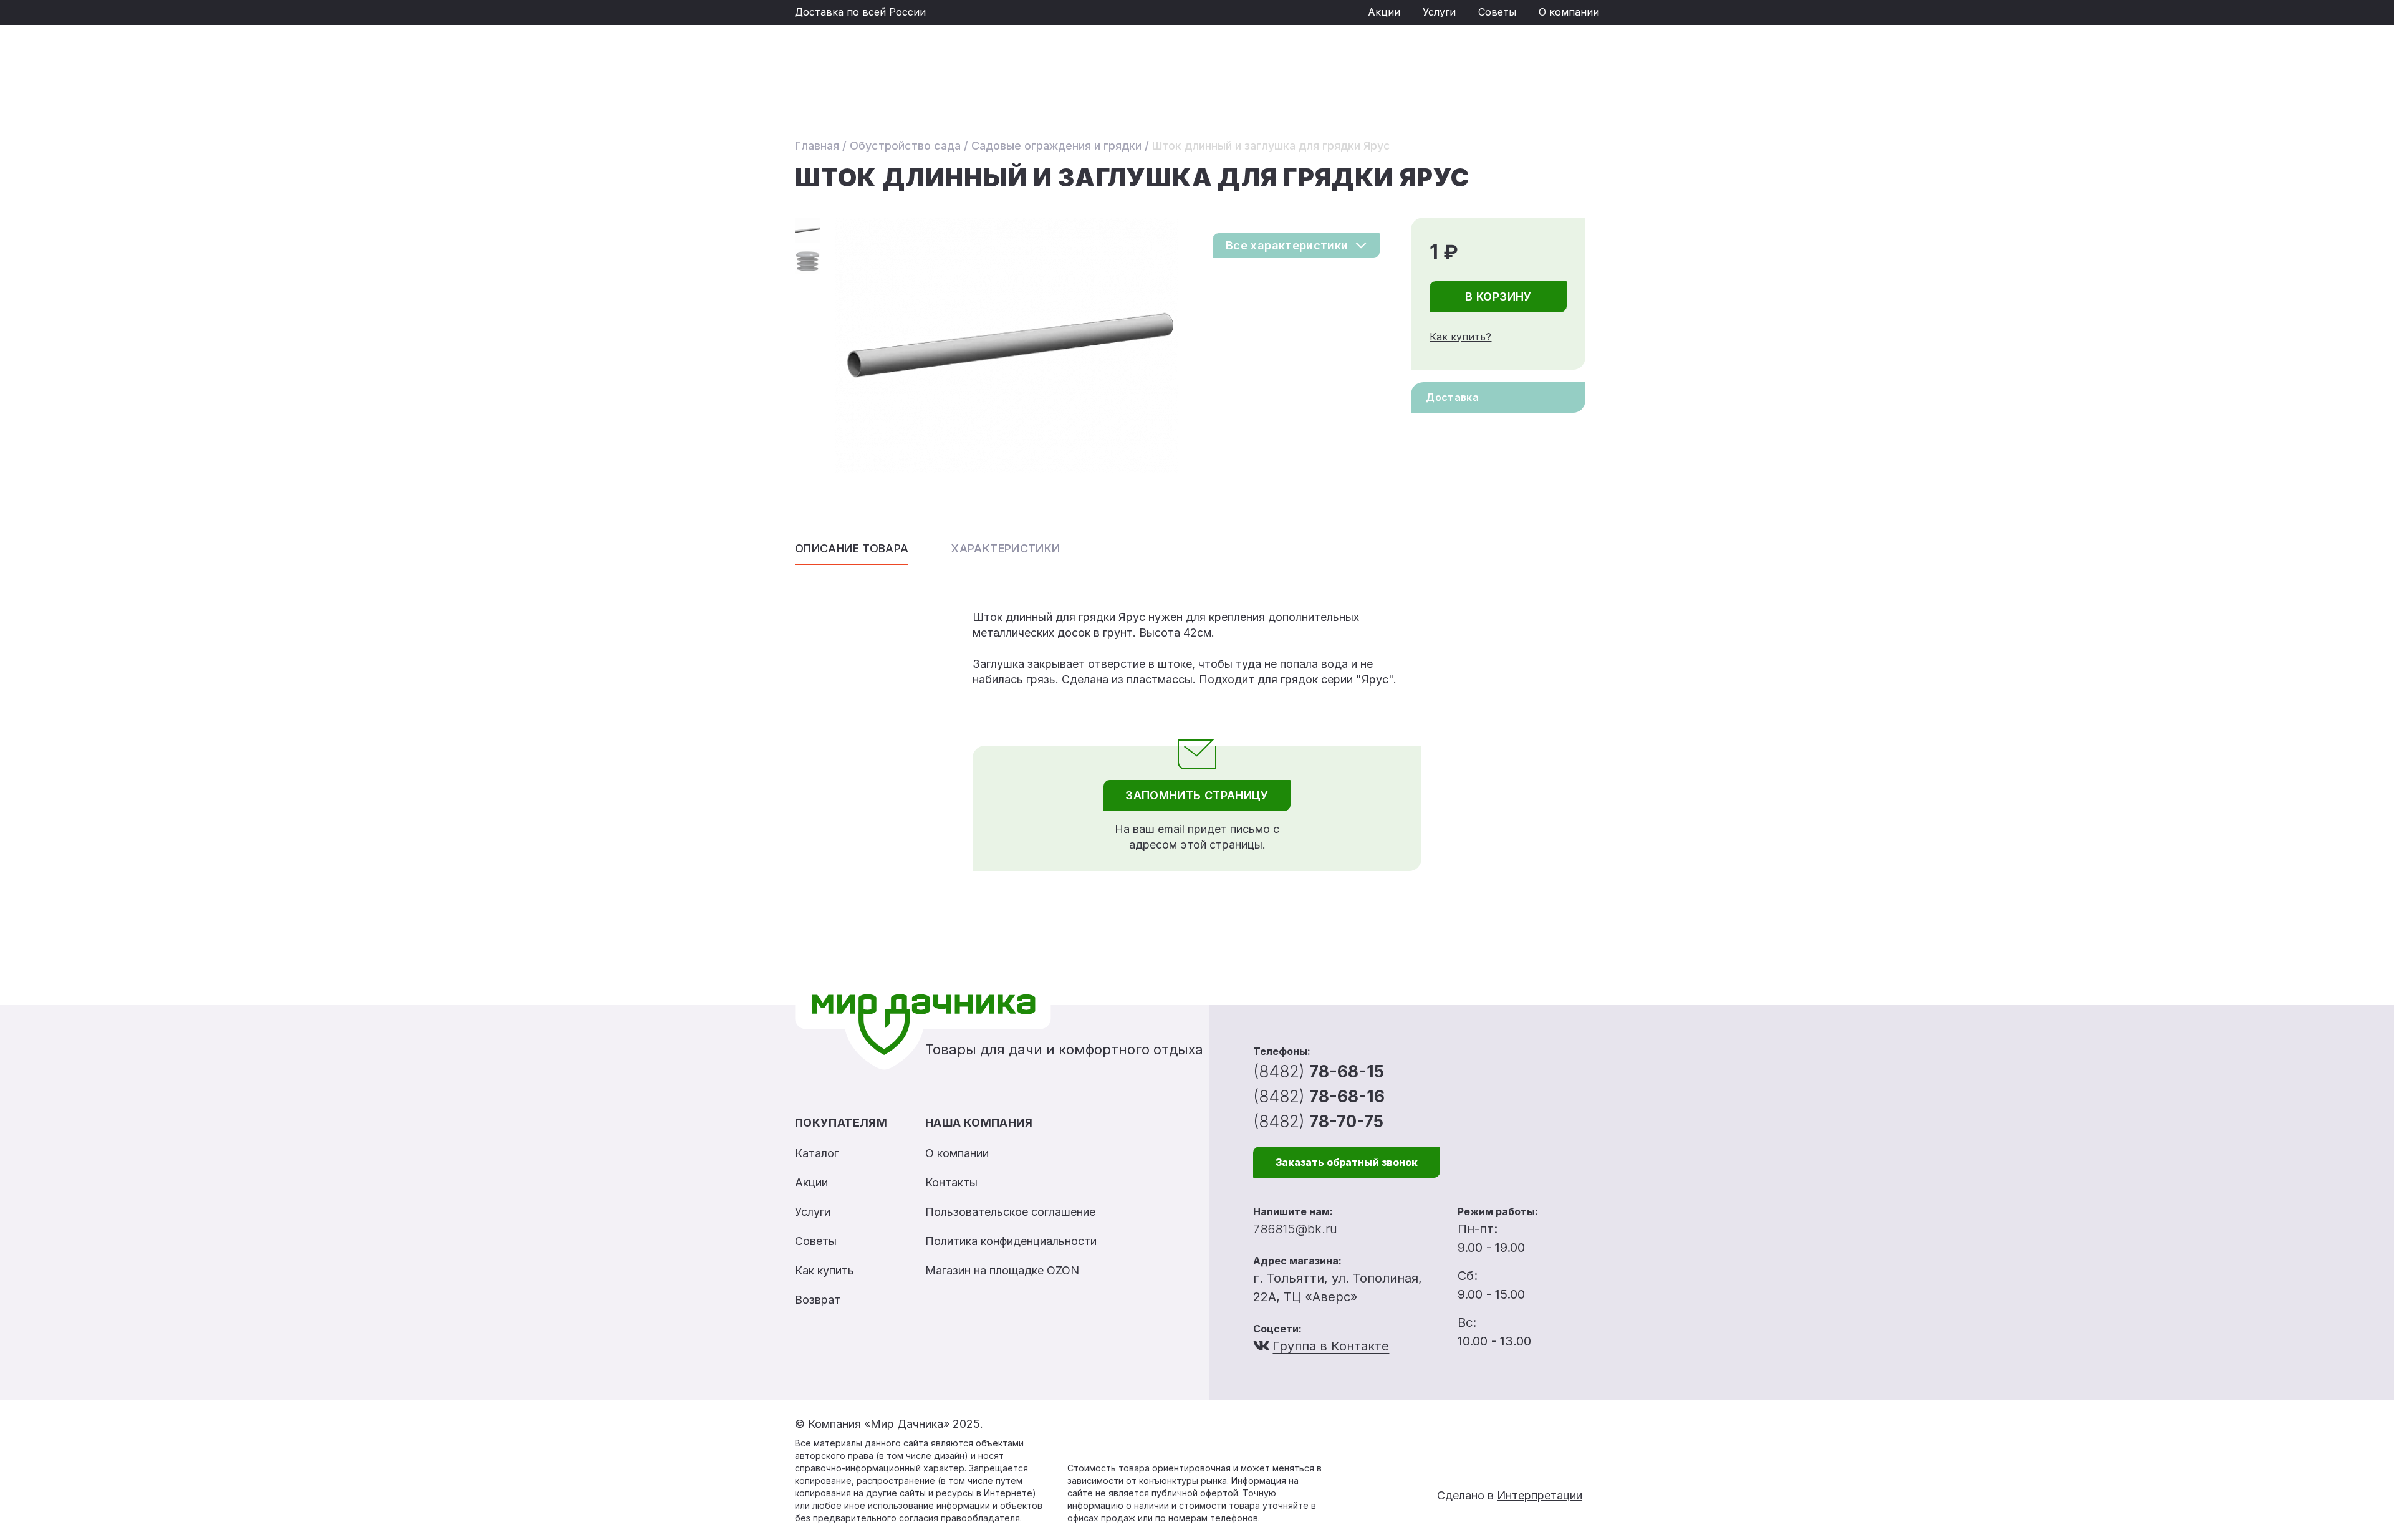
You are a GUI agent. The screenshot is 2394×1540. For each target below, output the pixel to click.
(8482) (1319, 1071)
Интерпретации (1540, 1495)
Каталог (817, 1153)
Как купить (824, 1270)
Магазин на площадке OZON (1002, 1270)
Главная (817, 146)
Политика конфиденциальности (1011, 1241)
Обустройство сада (905, 146)
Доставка (1452, 397)
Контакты (951, 1182)
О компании (1569, 12)
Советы (1497, 12)
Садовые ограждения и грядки (1056, 146)
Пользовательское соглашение (1010, 1212)
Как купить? (1460, 337)
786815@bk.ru (1295, 1229)
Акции (1384, 12)
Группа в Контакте (1331, 1346)
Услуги (1439, 12)
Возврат (818, 1300)
